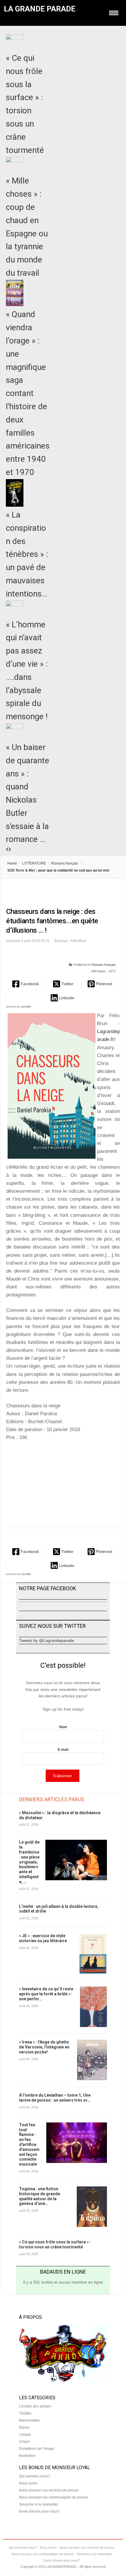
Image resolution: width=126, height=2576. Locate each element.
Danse (24, 2427)
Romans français (65, 863)
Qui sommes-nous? (35, 2476)
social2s (26, 1007)
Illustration (27, 2456)
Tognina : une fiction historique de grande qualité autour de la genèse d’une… (40, 2196)
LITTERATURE (34, 863)
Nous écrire (28, 2483)
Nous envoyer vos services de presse (49, 2490)
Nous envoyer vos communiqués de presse (53, 2497)
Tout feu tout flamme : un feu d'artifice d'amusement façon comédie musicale (29, 2144)
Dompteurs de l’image (37, 2449)
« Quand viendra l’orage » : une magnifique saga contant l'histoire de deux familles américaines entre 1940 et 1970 (28, 393)
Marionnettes (29, 2420)
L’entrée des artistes (35, 2406)
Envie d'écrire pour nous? (39, 2511)
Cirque (24, 2442)
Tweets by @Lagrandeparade (47, 1640)
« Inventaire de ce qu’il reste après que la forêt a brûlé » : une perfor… (46, 1994)
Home (12, 863)
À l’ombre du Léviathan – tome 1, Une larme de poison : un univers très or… (55, 2098)
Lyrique (25, 2435)
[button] (26, 984)
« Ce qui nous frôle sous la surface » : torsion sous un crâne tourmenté (55, 2244)
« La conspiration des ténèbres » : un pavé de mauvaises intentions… (27, 554)
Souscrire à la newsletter (39, 2504)
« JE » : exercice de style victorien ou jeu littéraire (43, 1938)
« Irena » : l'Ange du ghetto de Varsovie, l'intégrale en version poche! (44, 2047)
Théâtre (25, 2413)
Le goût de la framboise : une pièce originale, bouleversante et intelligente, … (29, 1862)
